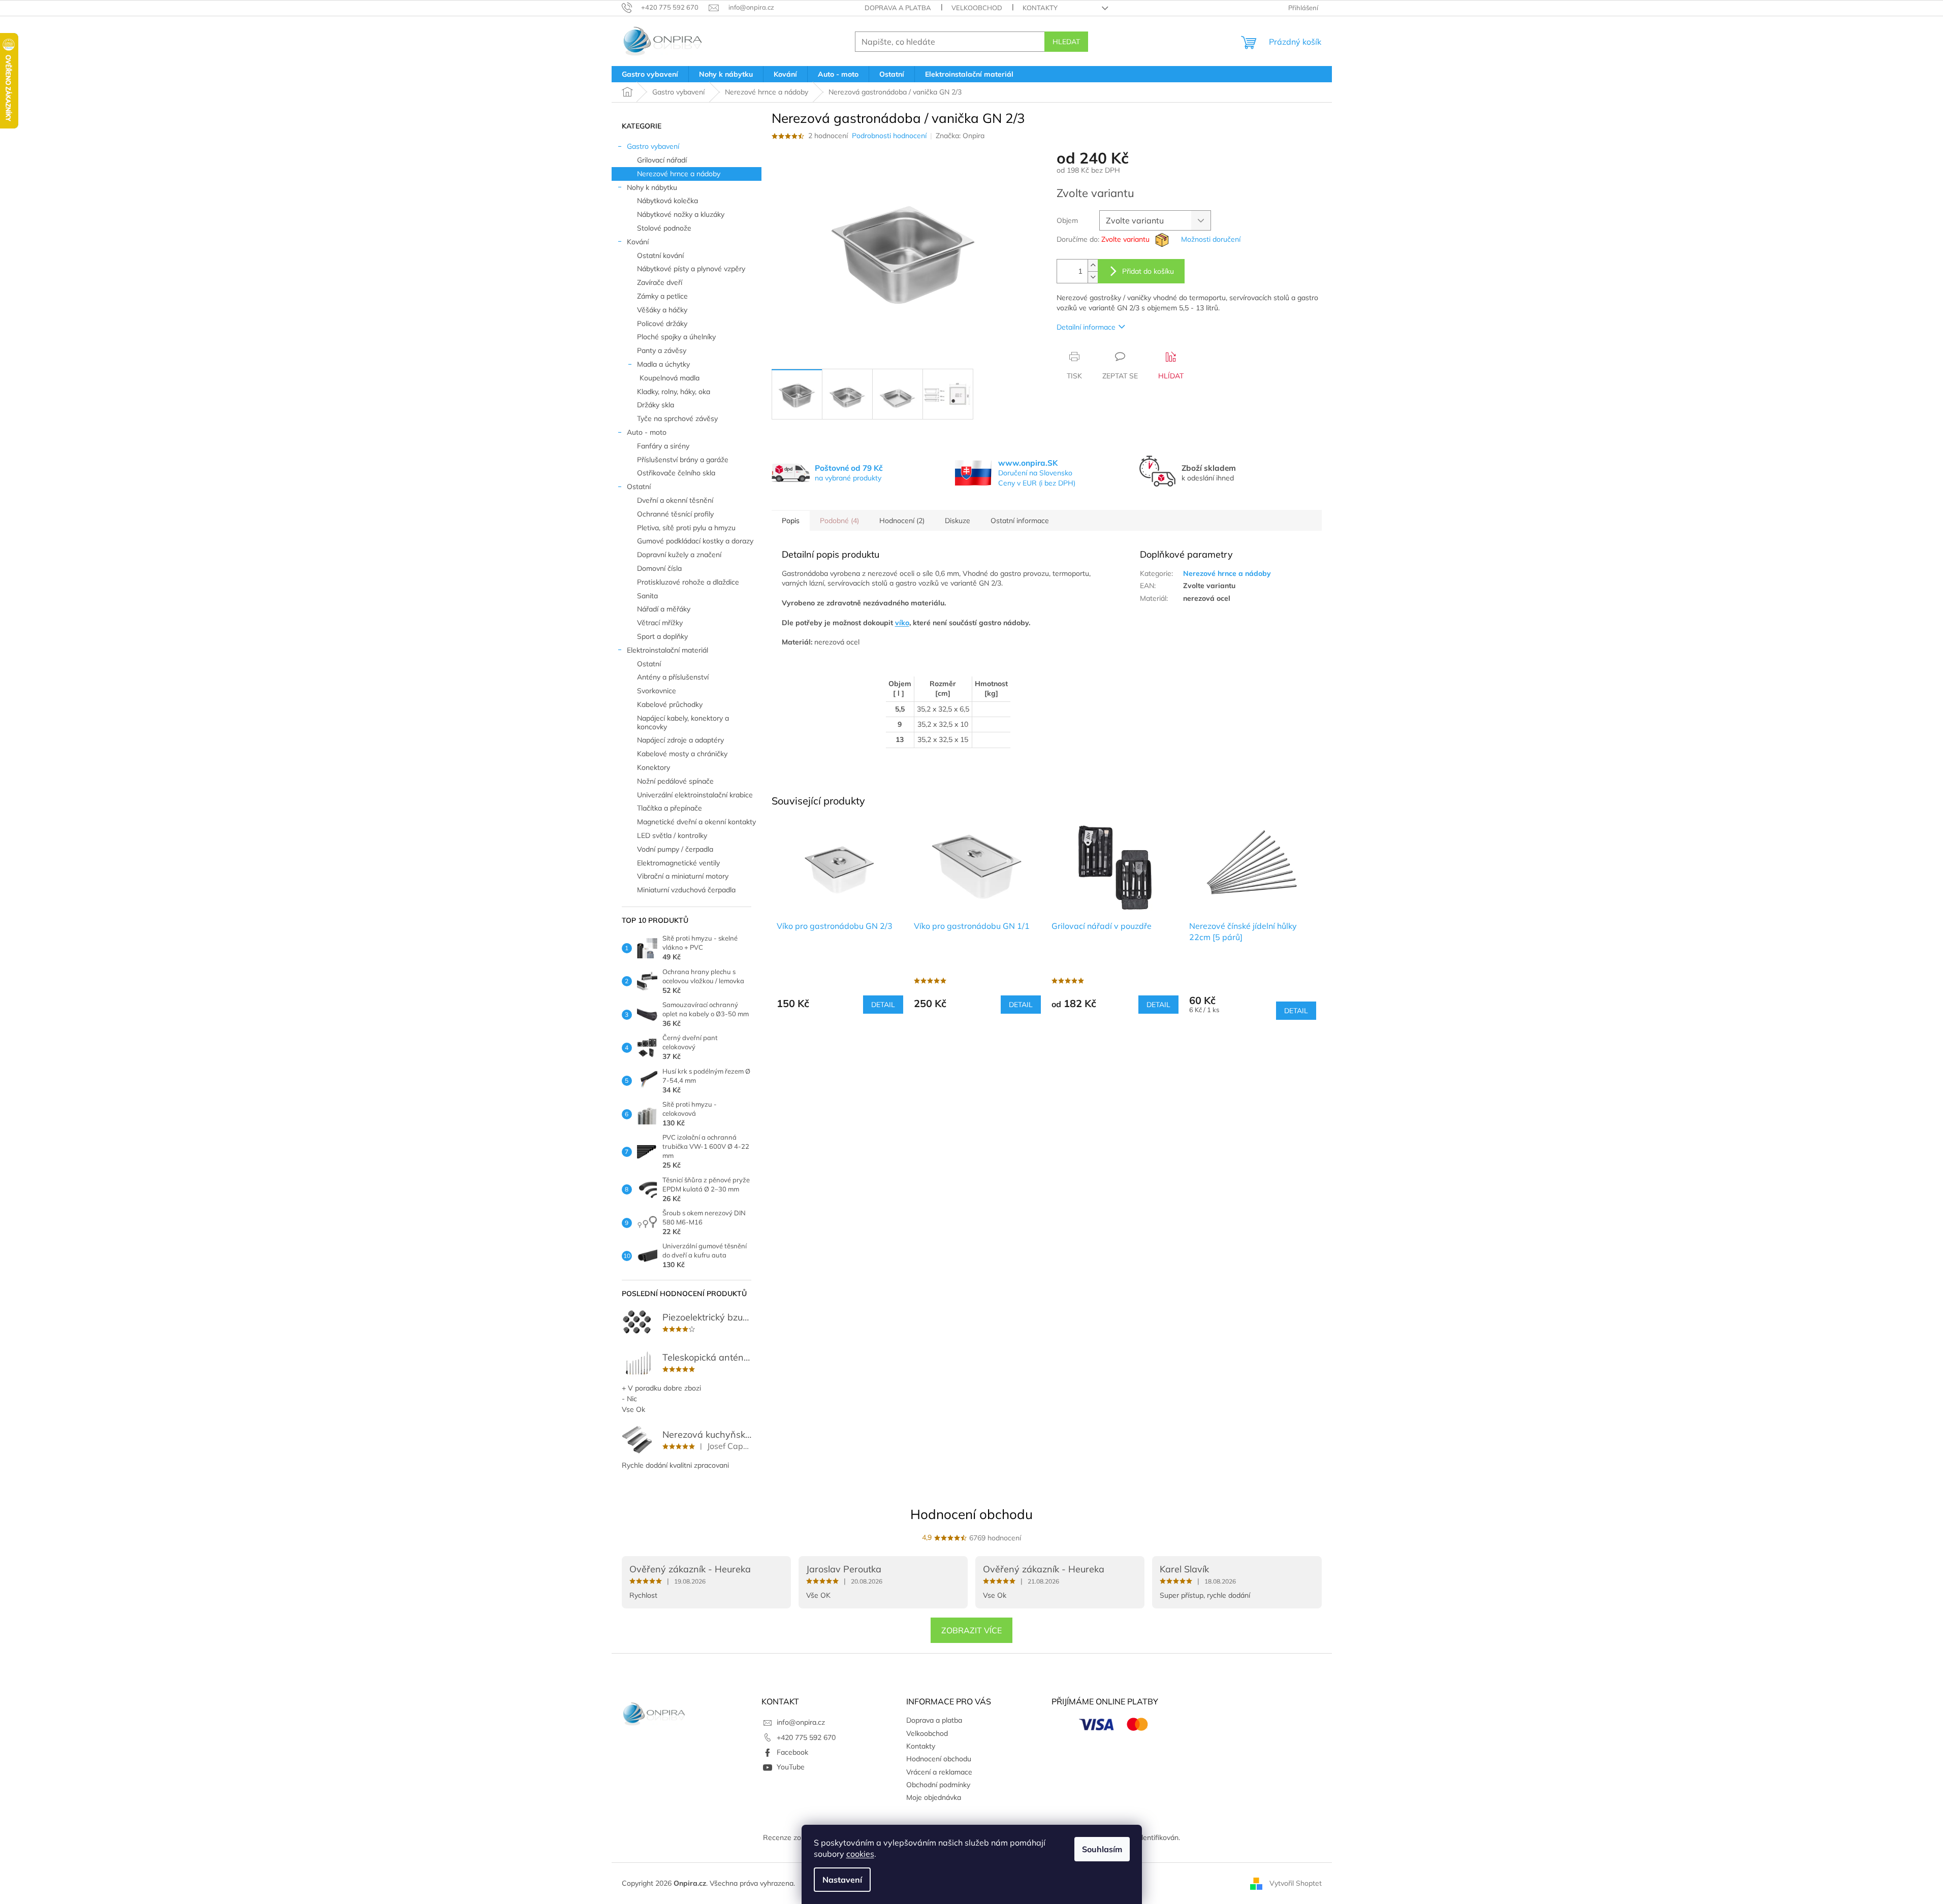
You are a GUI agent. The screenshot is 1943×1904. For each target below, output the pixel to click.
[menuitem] (650, 74)
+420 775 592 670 (806, 1737)
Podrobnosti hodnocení (889, 136)
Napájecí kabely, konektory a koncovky (683, 722)
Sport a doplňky (662, 636)
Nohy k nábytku (652, 187)
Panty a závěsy (662, 350)
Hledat (1066, 42)
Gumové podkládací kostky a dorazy (695, 541)
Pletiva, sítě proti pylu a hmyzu (686, 528)
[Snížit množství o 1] (1093, 277)
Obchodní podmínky (938, 1785)
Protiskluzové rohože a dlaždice (688, 582)
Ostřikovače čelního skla (676, 473)
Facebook (792, 1752)
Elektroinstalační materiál (667, 650)
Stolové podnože (664, 228)
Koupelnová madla (670, 378)
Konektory (654, 767)
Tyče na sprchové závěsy (677, 418)
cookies (860, 1854)
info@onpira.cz (801, 1722)
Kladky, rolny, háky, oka (674, 392)
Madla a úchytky (663, 364)
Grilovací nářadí (662, 160)
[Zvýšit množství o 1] (1093, 265)
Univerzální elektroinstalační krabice (695, 795)
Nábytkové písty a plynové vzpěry (691, 269)
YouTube (791, 1767)
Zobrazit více (972, 1630)
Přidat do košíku (1148, 271)
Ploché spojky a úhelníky (676, 337)
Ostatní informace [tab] (1020, 521)
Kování (638, 242)
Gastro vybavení (653, 146)
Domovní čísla (659, 568)
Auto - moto (647, 432)
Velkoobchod (977, 8)
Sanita (647, 596)
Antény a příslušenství (673, 677)
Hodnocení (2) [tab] (902, 521)
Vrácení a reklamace (939, 1772)
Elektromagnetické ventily (678, 863)
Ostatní (639, 487)
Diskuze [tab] (958, 521)
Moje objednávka (934, 1797)
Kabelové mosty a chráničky (682, 754)
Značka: (960, 136)
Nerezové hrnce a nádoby (679, 174)
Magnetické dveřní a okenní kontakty (696, 822)
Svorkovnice (657, 691)
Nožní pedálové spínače (675, 781)
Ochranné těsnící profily (675, 514)
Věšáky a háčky (662, 310)
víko (902, 623)
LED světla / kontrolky (672, 835)
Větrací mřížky (660, 623)
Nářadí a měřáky (664, 609)
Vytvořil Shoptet (1296, 1883)
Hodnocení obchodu (972, 1514)
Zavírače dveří (660, 282)
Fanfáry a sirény (663, 446)
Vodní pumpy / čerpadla (675, 849)
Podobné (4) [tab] (839, 521)
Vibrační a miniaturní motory (683, 876)
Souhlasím (1102, 1849)
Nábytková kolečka (667, 201)
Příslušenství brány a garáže (683, 460)
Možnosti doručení (1211, 239)
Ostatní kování (660, 255)
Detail (883, 1005)
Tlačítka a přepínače (670, 808)
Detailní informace (1086, 327)
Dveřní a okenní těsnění (675, 500)
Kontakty (1040, 8)
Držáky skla (656, 405)
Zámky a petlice (662, 296)
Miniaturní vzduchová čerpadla (686, 890)
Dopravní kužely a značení (679, 555)
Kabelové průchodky (670, 704)
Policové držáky (662, 324)
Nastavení (842, 1880)
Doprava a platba (898, 8)
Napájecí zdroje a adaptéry (680, 740)
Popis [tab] (791, 521)
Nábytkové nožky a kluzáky (681, 214)
